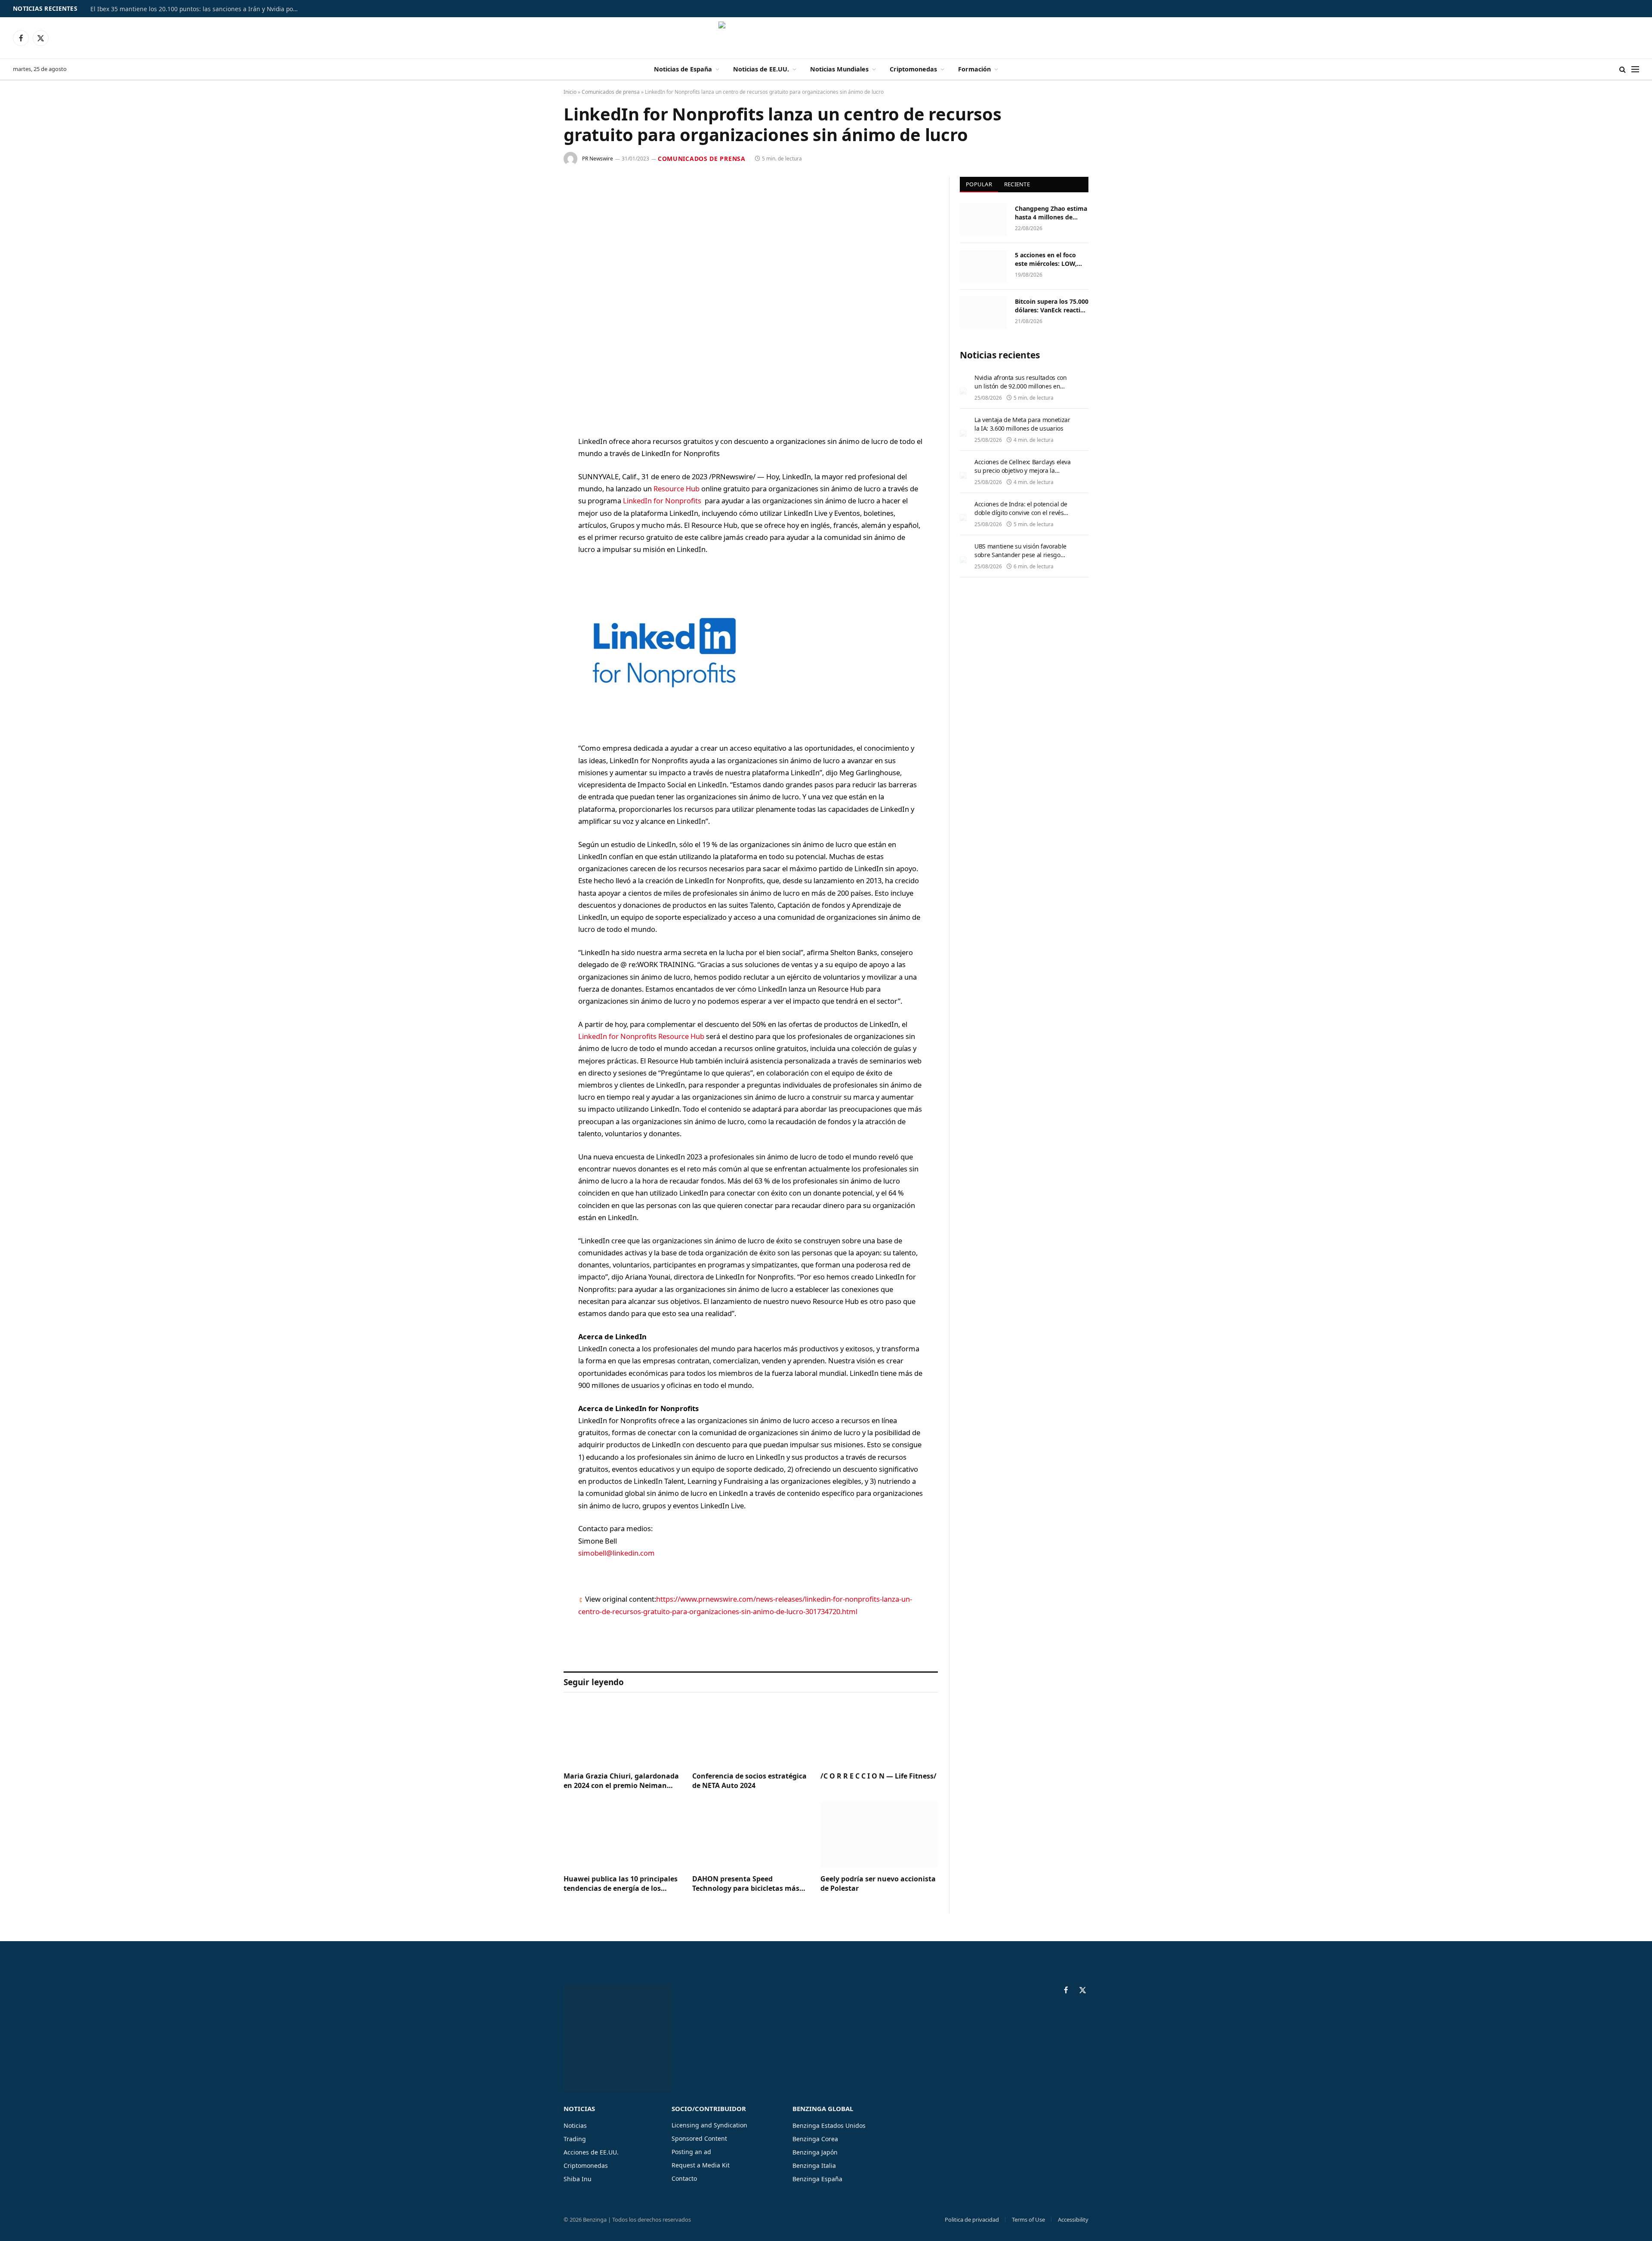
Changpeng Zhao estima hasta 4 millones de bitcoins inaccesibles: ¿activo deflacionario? (1051, 213)
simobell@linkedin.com (616, 1553)
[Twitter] (533, 486)
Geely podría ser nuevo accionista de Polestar (878, 1884)
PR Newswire (598, 159)
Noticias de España (683, 69)
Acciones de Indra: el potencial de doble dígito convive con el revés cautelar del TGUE (1021, 513)
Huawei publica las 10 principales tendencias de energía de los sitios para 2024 (621, 1884)
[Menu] (1635, 69)
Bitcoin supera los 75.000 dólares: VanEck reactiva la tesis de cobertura (1052, 306)
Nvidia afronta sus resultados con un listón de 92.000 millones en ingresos (1020, 386)
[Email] (533, 552)
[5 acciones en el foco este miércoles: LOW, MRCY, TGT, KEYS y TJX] (983, 266)
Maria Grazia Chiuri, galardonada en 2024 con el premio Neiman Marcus (621, 1781)
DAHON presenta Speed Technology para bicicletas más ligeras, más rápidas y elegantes (747, 1884)
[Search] (1623, 69)
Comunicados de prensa (611, 92)
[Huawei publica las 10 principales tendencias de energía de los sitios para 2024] (622, 1835)
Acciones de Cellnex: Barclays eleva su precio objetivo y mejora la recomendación (1023, 470)
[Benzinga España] (826, 38)
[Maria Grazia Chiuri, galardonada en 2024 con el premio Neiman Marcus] (622, 1732)
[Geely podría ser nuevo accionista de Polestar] (879, 1835)
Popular (979, 184)
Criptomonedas (913, 69)
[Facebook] (533, 464)
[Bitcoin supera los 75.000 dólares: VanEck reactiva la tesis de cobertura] (983, 313)
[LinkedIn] (533, 508)
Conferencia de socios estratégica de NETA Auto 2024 (749, 1781)
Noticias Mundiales (839, 69)
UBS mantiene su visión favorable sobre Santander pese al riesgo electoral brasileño (1020, 555)
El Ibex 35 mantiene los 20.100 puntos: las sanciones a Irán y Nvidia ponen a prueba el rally (198, 9)
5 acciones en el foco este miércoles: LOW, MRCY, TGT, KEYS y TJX (1048, 259)
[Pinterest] (533, 530)
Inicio (570, 92)
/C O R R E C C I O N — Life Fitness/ (878, 1776)
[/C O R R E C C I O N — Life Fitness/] (879, 1732)
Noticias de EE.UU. (761, 69)
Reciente (1017, 184)
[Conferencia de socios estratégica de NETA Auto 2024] (751, 1732)
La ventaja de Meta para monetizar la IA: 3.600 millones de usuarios (1022, 424)
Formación (974, 69)
